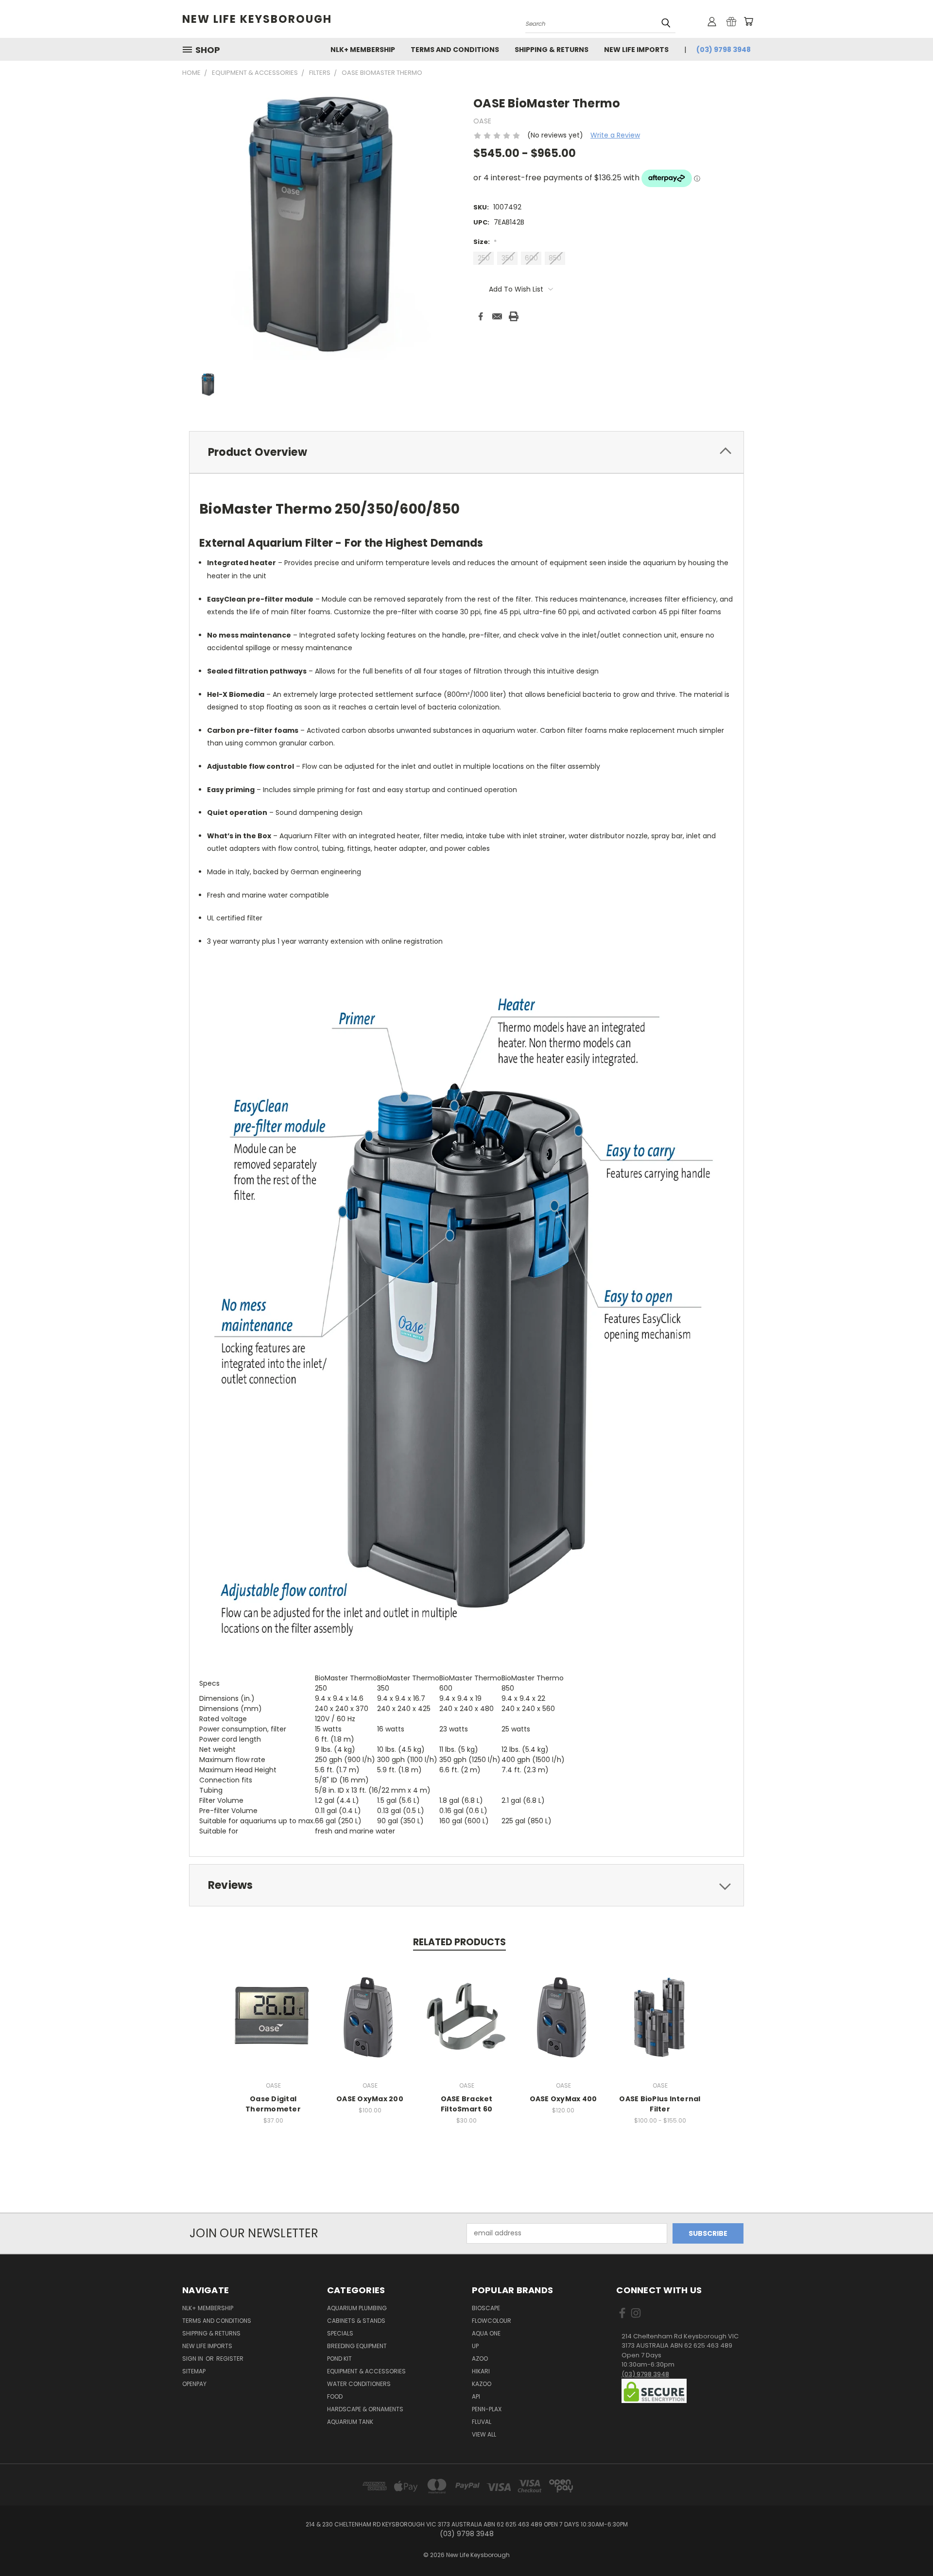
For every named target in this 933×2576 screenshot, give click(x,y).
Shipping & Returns (552, 50)
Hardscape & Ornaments (365, 2409)
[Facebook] (481, 316)
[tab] (466, 452)
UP (475, 2346)
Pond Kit (339, 2359)
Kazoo (482, 2384)
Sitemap (194, 2371)
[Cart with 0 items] (748, 21)
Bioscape (486, 2308)
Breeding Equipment (357, 2346)
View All (484, 2434)
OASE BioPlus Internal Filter (660, 2104)
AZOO (480, 2359)
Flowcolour (492, 2321)
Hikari (481, 2371)
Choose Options (660, 2025)
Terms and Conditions (455, 50)
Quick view (273, 2016)
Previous (907, 2546)
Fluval (482, 2422)
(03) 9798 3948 (724, 50)
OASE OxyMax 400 (563, 2099)
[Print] (514, 316)
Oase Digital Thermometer (273, 2104)
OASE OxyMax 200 (370, 2099)
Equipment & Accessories (366, 2371)
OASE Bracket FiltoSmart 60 (467, 2104)
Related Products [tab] (459, 1942)
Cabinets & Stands (356, 2321)
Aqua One (486, 2333)
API (476, 2396)
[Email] (497, 316)
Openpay (194, 2384)
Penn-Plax (487, 2409)
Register (230, 2359)
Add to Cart (467, 2025)
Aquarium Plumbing (357, 2308)
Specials (340, 2333)
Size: (485, 242)
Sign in (193, 2359)
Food (335, 2396)
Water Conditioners (359, 2384)
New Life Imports (636, 50)
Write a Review (615, 135)
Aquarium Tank (350, 2422)
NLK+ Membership (363, 50)
